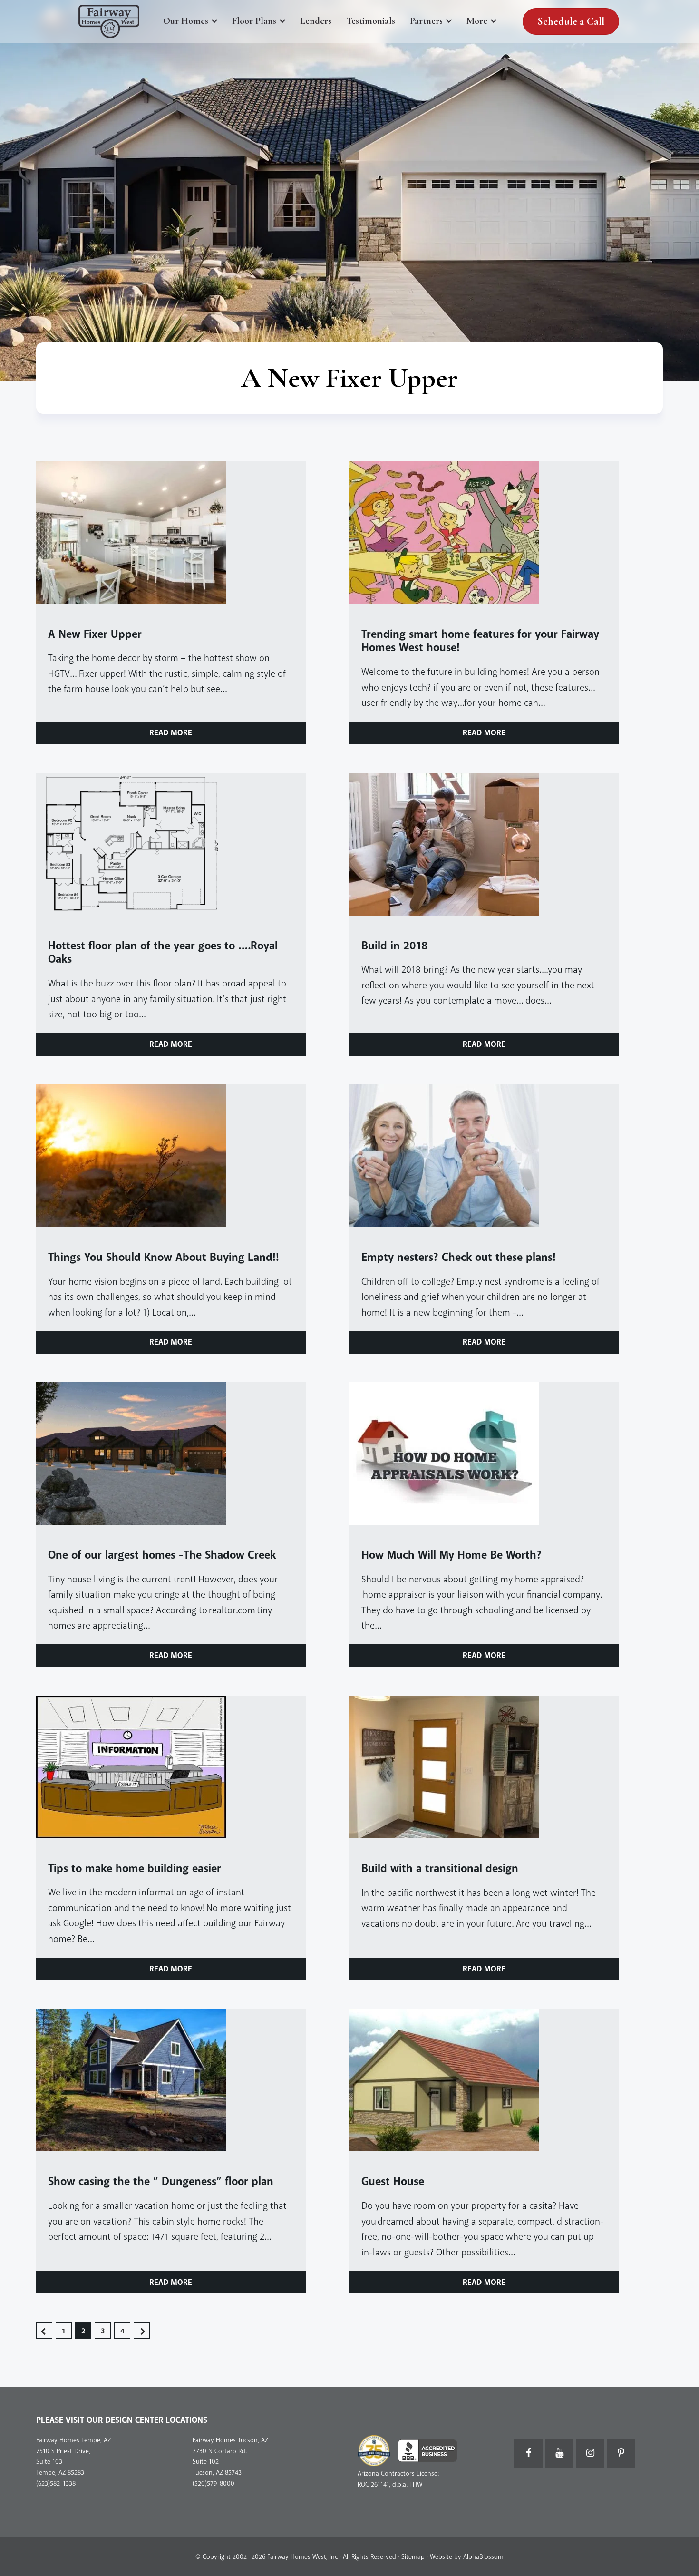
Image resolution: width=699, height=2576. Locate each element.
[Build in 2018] (484, 844)
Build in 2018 (394, 946)
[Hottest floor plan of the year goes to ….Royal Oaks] (171, 844)
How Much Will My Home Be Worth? (451, 1555)
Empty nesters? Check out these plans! (460, 1257)
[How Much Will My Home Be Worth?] (484, 1454)
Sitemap (413, 2557)
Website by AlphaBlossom (467, 2557)
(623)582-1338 (56, 2483)
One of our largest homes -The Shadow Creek (162, 1555)
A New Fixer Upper (95, 634)
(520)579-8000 (214, 2483)
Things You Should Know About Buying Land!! (164, 1257)
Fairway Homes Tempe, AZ (73, 2440)
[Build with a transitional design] (484, 1767)
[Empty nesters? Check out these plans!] (484, 1156)
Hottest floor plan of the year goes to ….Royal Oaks (163, 953)
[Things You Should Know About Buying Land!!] (171, 1156)
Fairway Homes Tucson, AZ (230, 2440)
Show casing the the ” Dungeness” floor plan (161, 2181)
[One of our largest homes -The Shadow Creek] (171, 1454)
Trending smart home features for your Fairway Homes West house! (480, 641)
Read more (171, 733)
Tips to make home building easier (135, 1869)
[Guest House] (484, 2080)
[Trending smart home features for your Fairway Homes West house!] (484, 533)
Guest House (393, 2181)
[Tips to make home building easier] (171, 1767)
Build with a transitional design (440, 1869)
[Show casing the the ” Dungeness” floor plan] (171, 2080)
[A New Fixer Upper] (171, 533)
